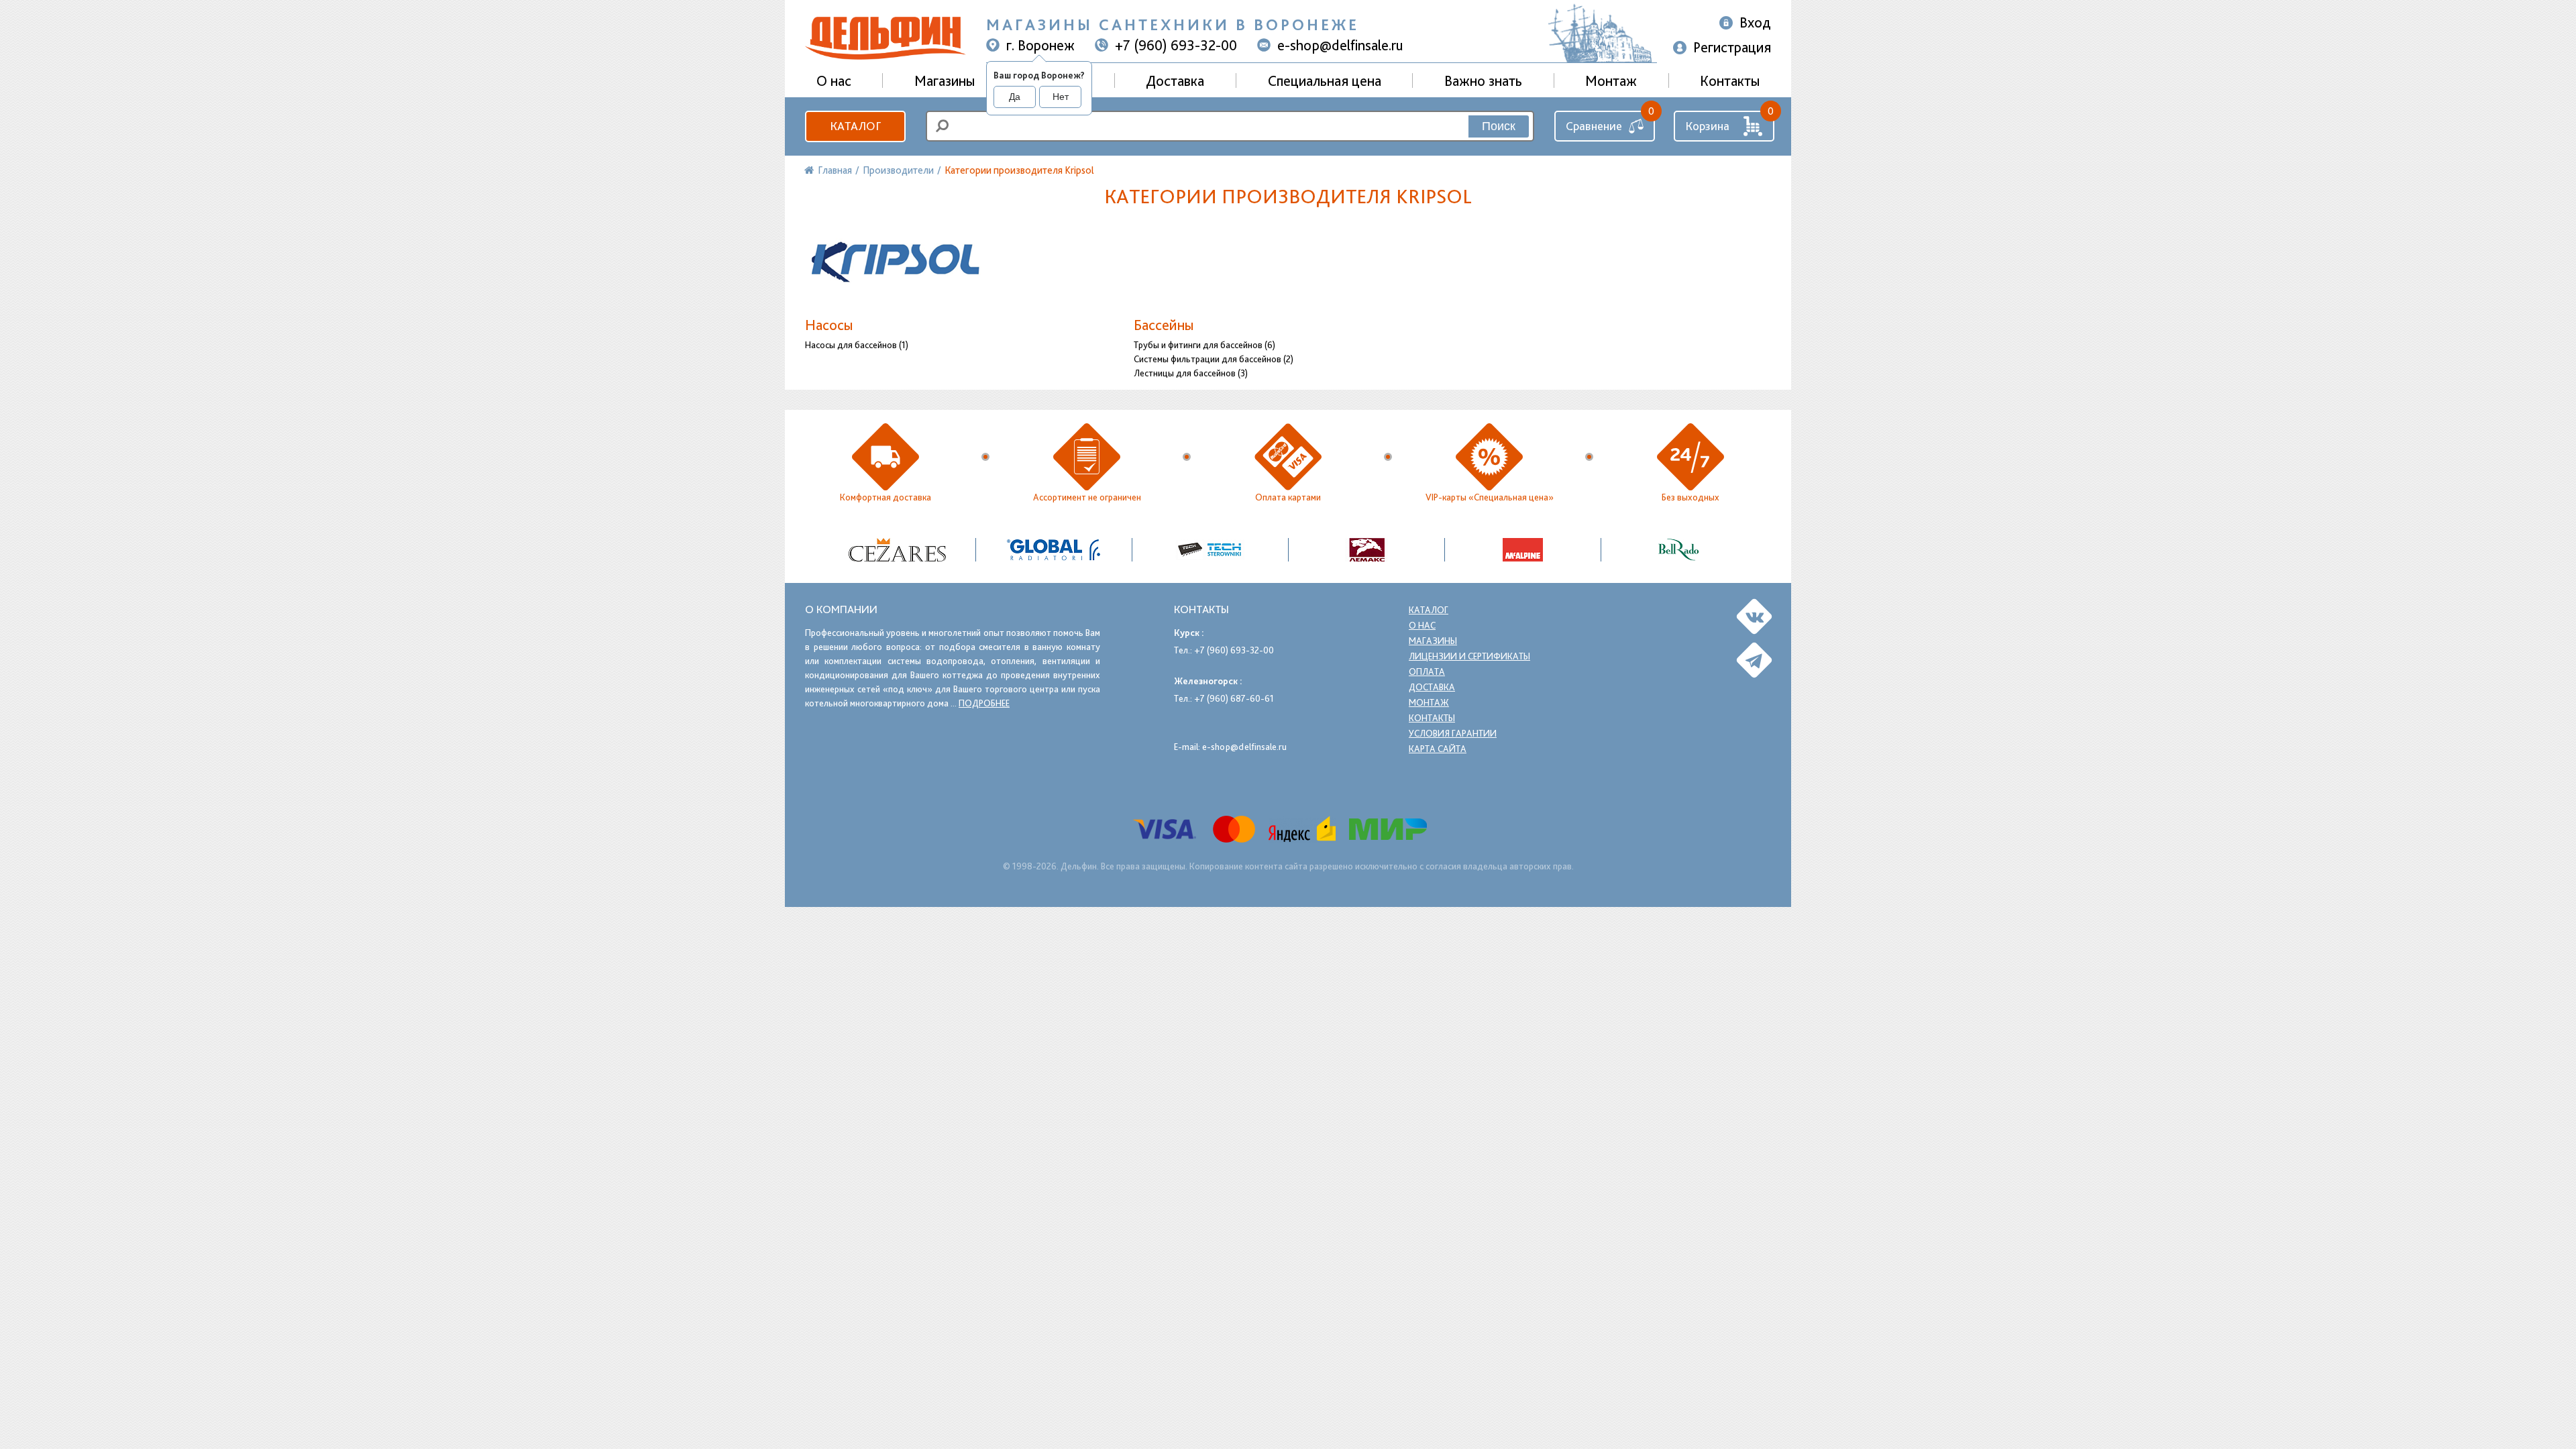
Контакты (1730, 80)
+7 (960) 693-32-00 (1176, 45)
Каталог (855, 126)
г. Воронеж (1040, 45)
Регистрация (1732, 47)
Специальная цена (1325, 80)
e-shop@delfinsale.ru (1340, 45)
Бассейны (1164, 325)
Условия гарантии (1453, 733)
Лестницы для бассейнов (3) (1191, 373)
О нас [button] (834, 80)
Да (1015, 97)
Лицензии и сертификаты (1469, 656)
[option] (898, 550)
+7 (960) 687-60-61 (1234, 698)
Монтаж (1611, 80)
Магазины (945, 80)
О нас (1422, 625)
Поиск (1499, 126)
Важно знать (1483, 80)
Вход (1755, 22)
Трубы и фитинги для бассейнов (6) (1204, 345)
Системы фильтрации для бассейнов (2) (1214, 359)
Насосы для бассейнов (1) (857, 345)
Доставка (1175, 80)
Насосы (829, 325)
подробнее (984, 703)
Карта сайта (1438, 749)
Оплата (1427, 672)
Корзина (1707, 126)
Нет (1061, 97)
